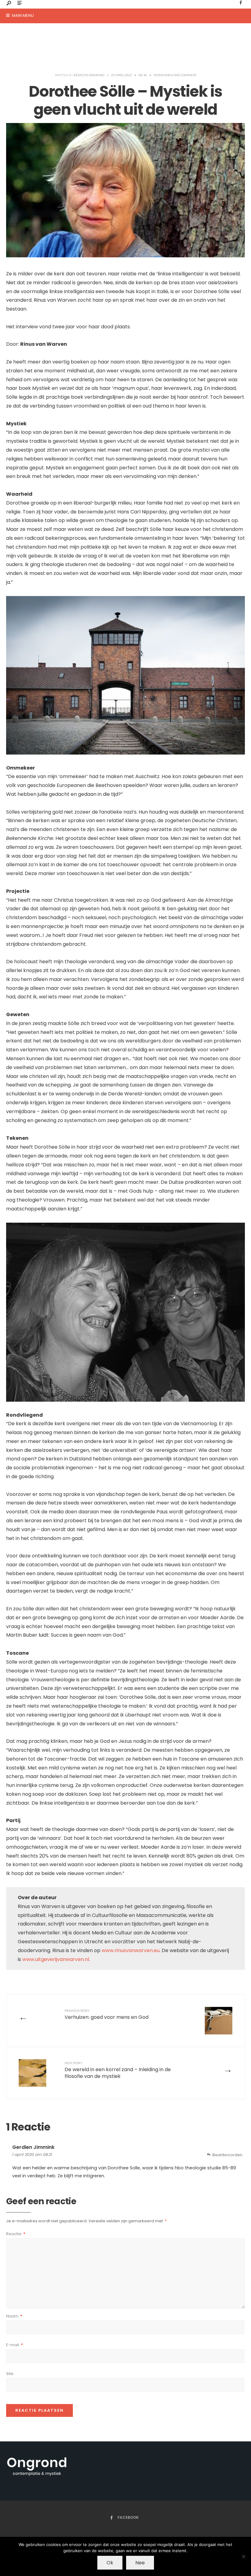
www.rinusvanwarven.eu (131, 1950)
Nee (140, 2563)
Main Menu (22, 15)
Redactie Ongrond (89, 75)
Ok (110, 2563)
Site (10, 2374)
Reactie (16, 2234)
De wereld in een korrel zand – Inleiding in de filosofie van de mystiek (118, 2070)
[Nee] (243, 2556)
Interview (162, 75)
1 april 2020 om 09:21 (32, 2155)
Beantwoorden (227, 2155)
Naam (14, 2316)
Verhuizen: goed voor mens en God (107, 2015)
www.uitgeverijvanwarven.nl (56, 1959)
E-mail (15, 2345)
